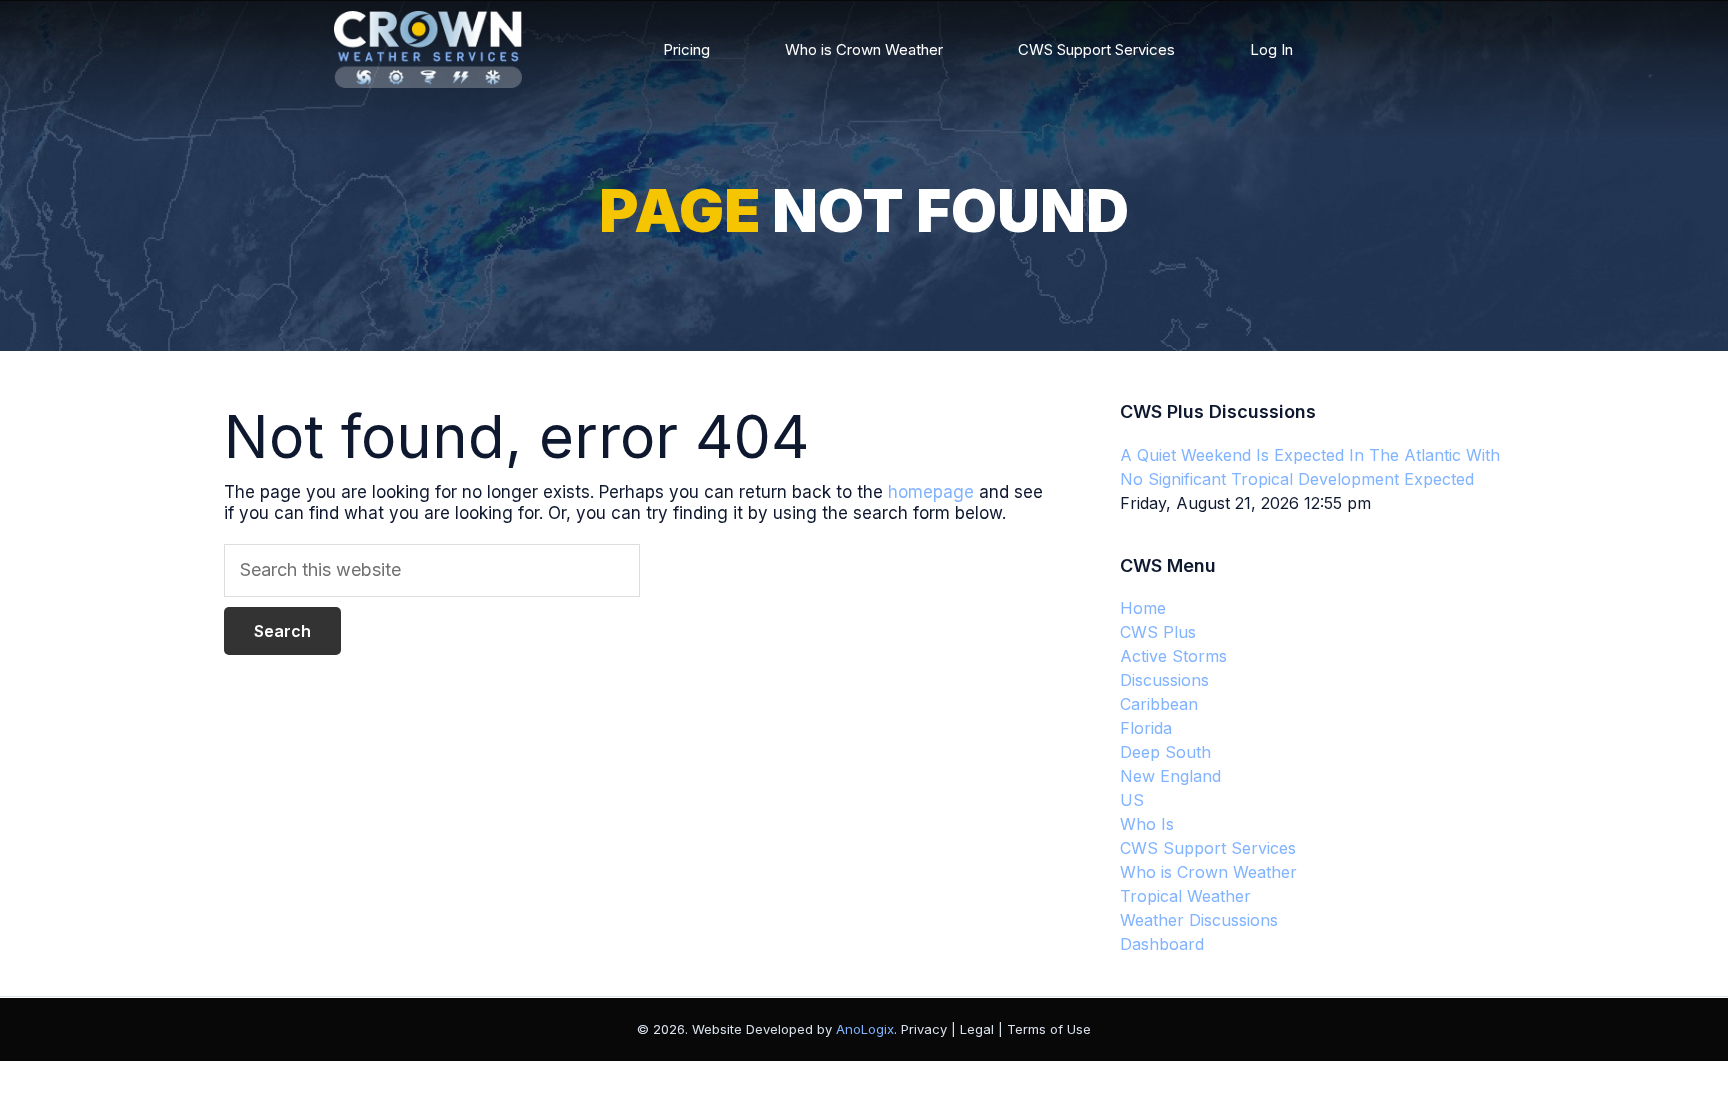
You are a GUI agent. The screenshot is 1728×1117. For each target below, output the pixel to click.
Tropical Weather (1185, 896)
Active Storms (1173, 656)
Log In (1271, 49)
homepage (931, 492)
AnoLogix (865, 1029)
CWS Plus (1158, 632)
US (1132, 800)
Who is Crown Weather (864, 49)
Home (1143, 608)
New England (1170, 776)
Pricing (686, 49)
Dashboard (1162, 944)
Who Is (1147, 824)
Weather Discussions (1199, 920)
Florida (1146, 728)
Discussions (1164, 680)
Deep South (1165, 752)
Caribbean (1159, 704)
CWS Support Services (1096, 49)
